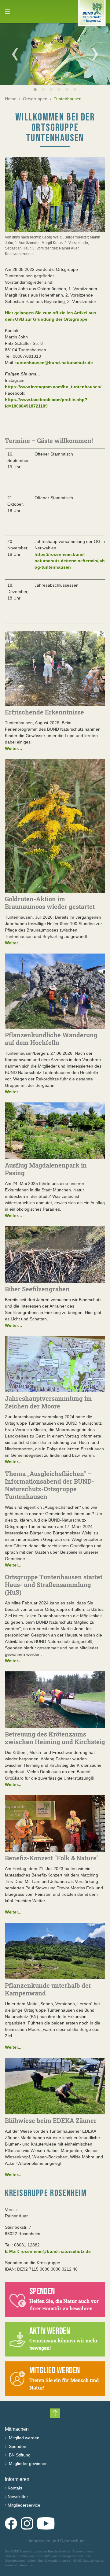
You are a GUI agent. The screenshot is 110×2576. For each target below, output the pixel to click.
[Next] (95, 54)
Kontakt (15, 2488)
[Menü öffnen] (7, 12)
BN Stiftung (19, 2455)
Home (11, 99)
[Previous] (15, 54)
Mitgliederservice (24, 2505)
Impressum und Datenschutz (55, 2541)
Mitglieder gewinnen (28, 2463)
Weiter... (13, 1462)
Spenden (17, 2446)
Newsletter (18, 2497)
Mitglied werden (24, 2438)
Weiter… (14, 748)
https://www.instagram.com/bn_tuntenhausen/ (53, 387)
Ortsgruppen (35, 99)
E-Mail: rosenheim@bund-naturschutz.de (48, 2251)
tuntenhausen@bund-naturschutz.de (54, 363)
